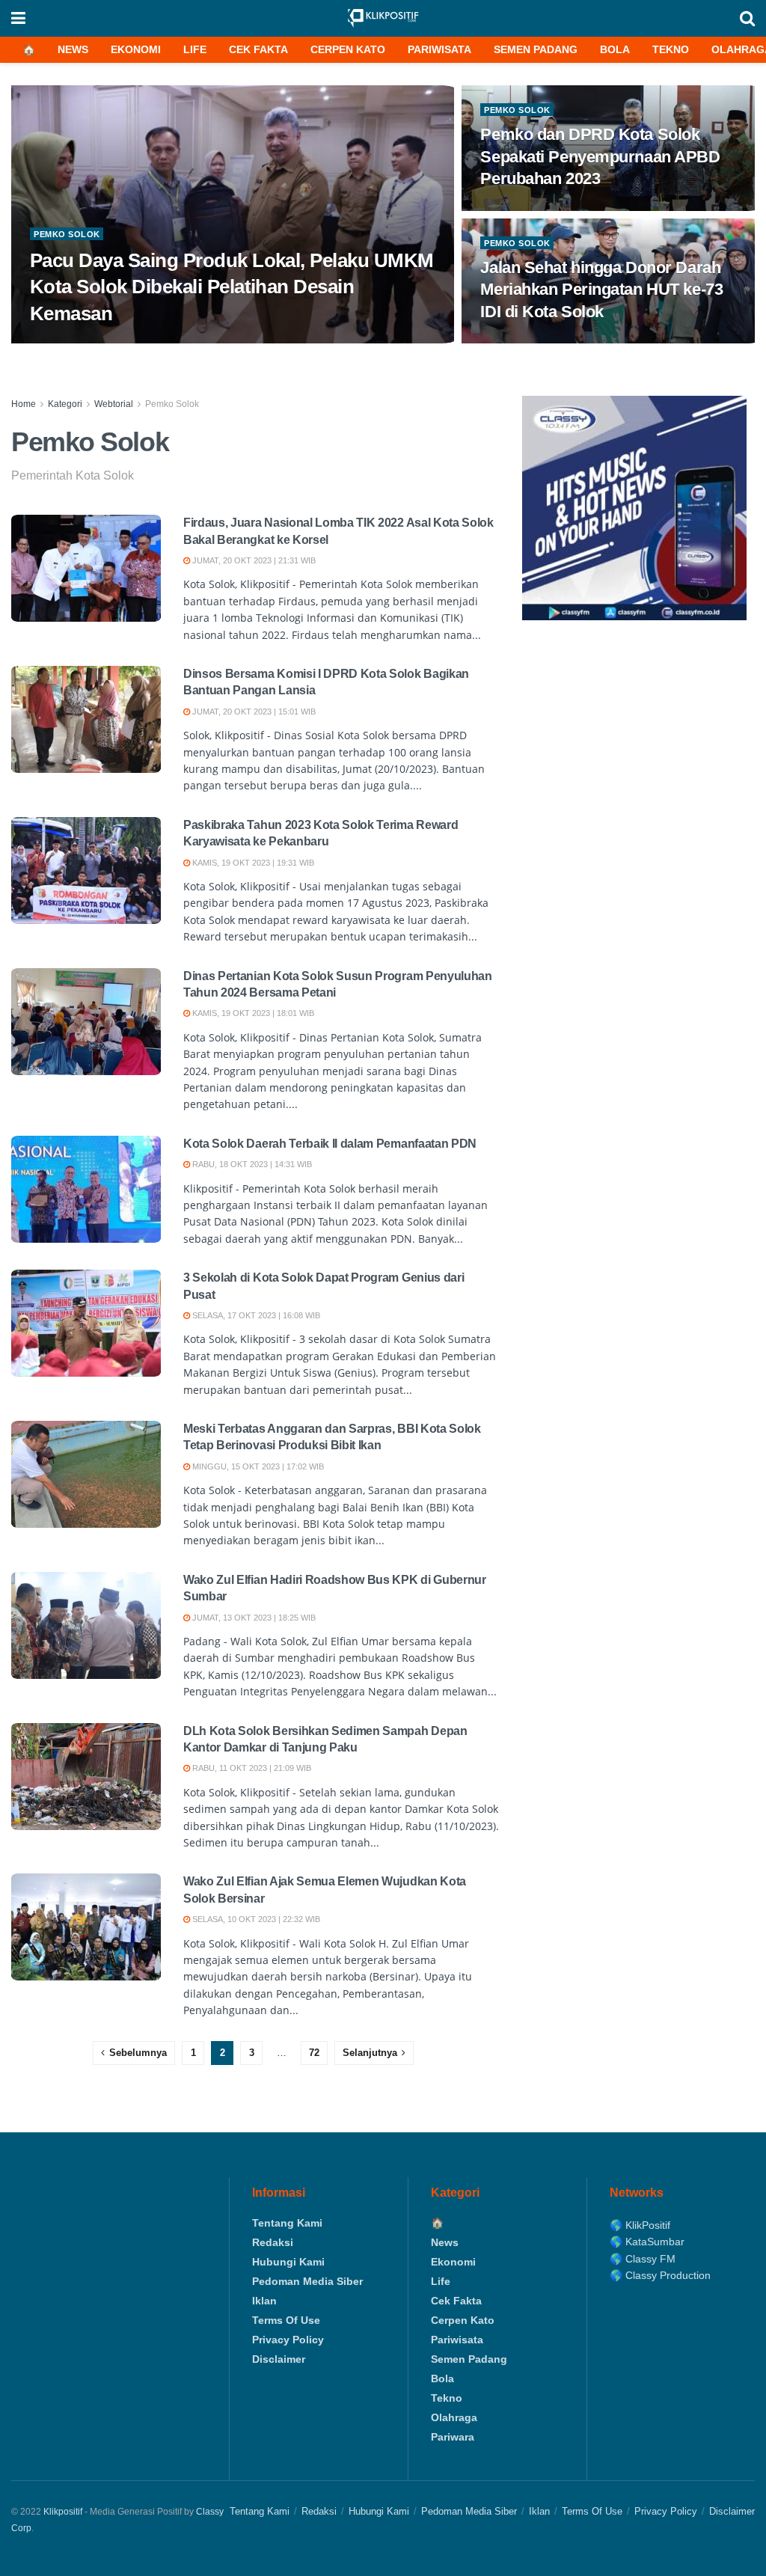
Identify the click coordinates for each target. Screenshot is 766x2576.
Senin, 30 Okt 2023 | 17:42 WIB (99, 343)
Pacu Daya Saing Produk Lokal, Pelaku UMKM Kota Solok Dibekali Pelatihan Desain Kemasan (232, 287)
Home (24, 404)
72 (314, 2053)
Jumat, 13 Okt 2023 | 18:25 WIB (253, 1618)
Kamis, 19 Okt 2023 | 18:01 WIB (252, 1013)
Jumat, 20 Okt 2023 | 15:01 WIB (253, 712)
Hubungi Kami (288, 2262)
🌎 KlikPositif (640, 2225)
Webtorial (114, 404)
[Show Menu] (18, 18)
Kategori (65, 404)
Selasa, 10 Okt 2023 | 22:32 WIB (255, 1919)
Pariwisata (439, 49)
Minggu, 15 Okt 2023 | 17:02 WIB (257, 1466)
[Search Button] (747, 18)
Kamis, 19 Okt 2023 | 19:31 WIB (252, 863)
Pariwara (453, 2437)
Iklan (264, 2301)
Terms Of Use (286, 2320)
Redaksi (273, 2242)
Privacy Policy (288, 2340)
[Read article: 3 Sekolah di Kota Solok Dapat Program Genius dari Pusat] (86, 1323)
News (73, 49)
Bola (615, 49)
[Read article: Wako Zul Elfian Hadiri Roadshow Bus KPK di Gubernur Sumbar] (86, 1625)
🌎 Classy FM (643, 2259)
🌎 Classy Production (660, 2275)
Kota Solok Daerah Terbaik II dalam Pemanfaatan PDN (330, 1144)
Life (195, 49)
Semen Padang (536, 49)
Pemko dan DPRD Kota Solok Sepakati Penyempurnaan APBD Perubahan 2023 (600, 156)
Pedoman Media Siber (307, 2281)
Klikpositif (63, 2512)
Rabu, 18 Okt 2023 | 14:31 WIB (251, 1164)
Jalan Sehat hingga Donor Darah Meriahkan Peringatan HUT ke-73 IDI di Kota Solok (601, 290)
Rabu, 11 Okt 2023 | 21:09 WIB (251, 1768)
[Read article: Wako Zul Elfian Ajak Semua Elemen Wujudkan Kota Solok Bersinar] (86, 1927)
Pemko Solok (67, 234)
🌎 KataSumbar (647, 2242)
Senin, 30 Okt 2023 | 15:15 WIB (549, 209)
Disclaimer (279, 2359)
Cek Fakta (258, 49)
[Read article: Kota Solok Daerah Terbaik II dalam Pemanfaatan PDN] (86, 1189)
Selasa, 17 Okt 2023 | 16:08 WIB (255, 1315)
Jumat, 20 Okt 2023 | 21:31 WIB (253, 560)
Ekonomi (136, 49)
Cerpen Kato (348, 49)
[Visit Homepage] (383, 18)
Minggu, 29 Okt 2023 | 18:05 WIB (554, 343)
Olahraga (454, 2417)
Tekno (671, 49)
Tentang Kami (287, 2223)
